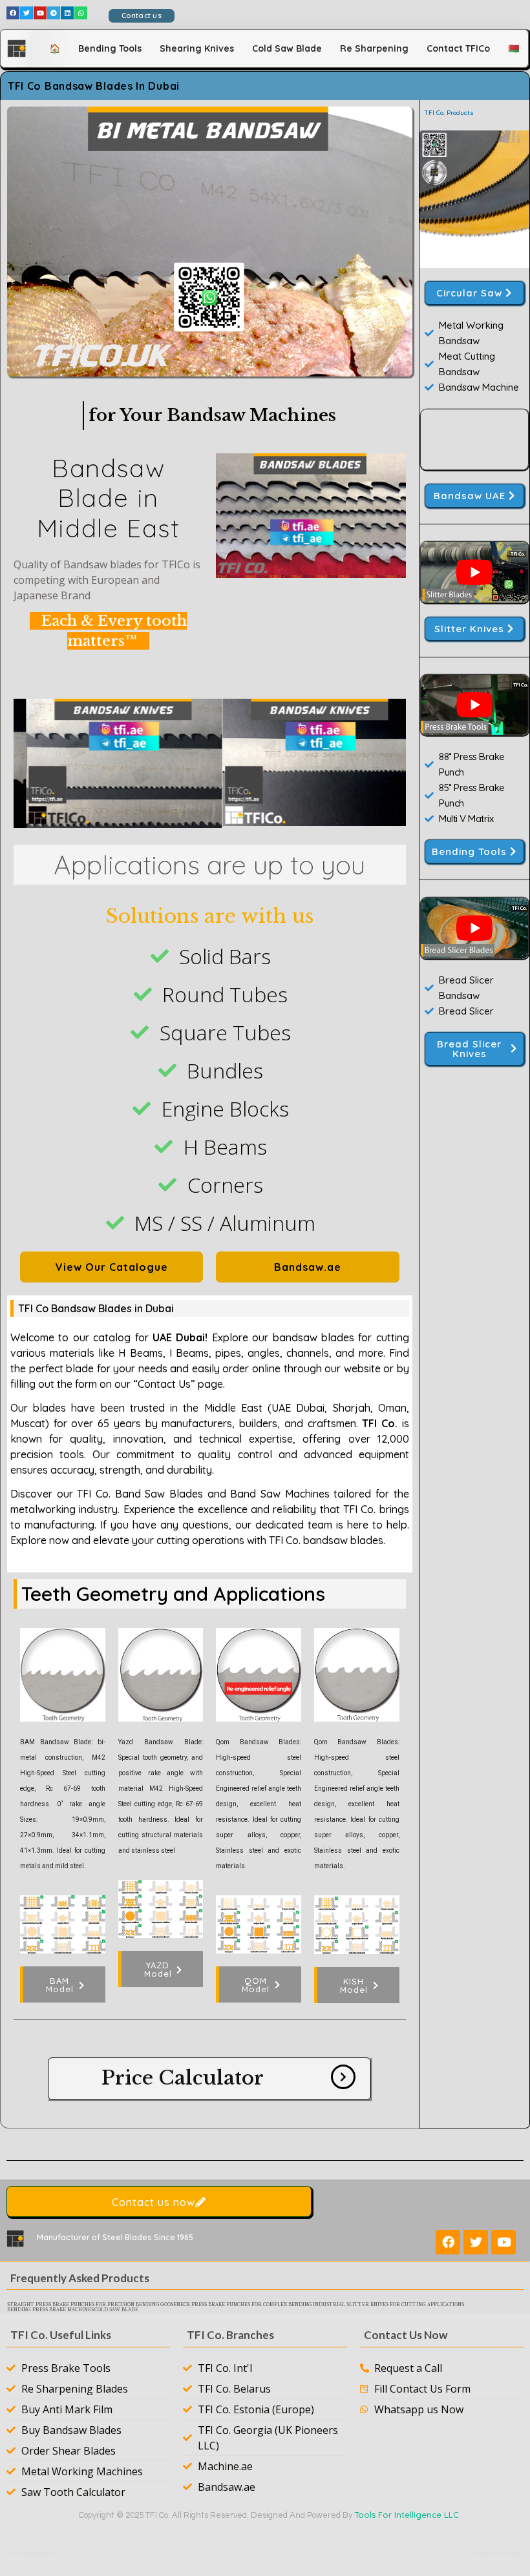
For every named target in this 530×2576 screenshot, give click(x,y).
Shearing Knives (197, 48)
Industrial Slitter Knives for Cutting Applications (388, 2305)
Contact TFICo (458, 48)
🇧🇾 (514, 48)
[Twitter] (26, 13)
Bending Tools (110, 48)
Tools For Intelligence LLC (407, 2515)
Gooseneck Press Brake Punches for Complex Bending (236, 2305)
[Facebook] (13, 13)
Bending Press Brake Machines (50, 2310)
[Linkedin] (67, 13)
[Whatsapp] (81, 13)
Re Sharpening (374, 48)
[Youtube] (40, 13)
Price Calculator (183, 2078)
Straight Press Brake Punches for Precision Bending (83, 2305)
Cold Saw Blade (287, 48)
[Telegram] (54, 13)
